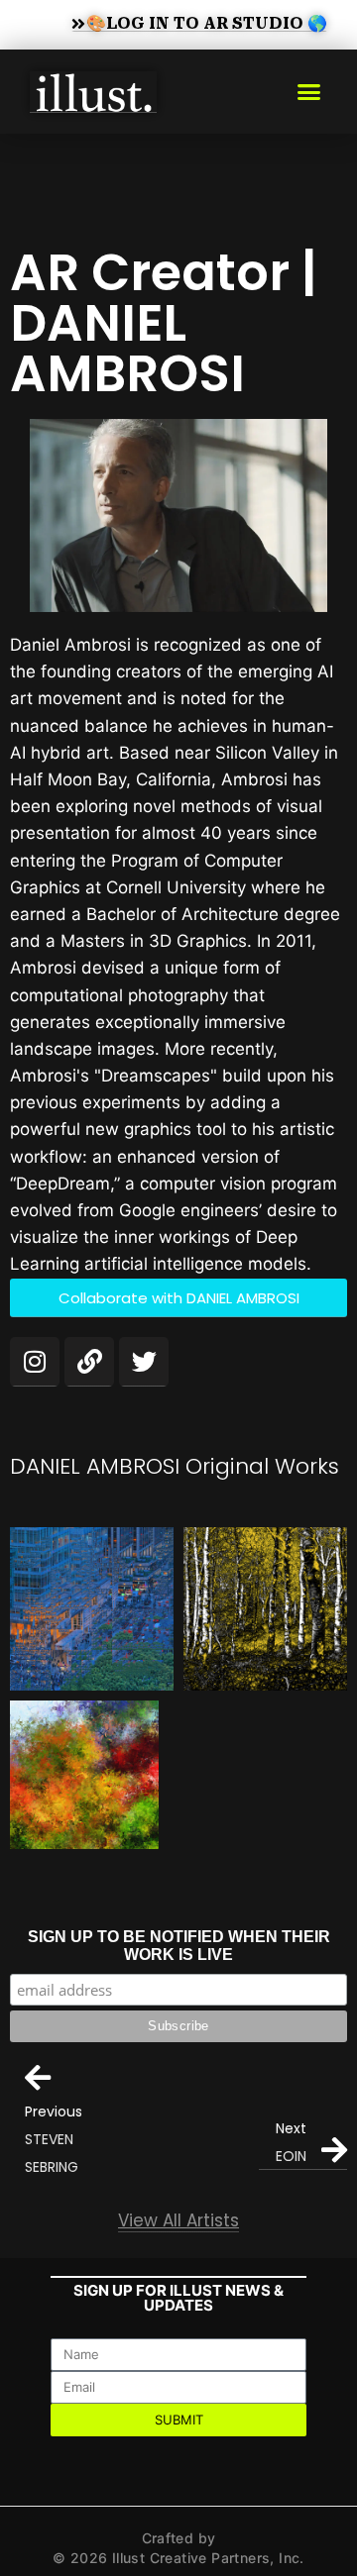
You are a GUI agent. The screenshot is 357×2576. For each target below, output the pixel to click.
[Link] (89, 1362)
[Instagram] (35, 1362)
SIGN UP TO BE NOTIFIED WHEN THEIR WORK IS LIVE (179, 1946)
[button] (309, 92)
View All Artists (178, 2220)
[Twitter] (144, 1362)
